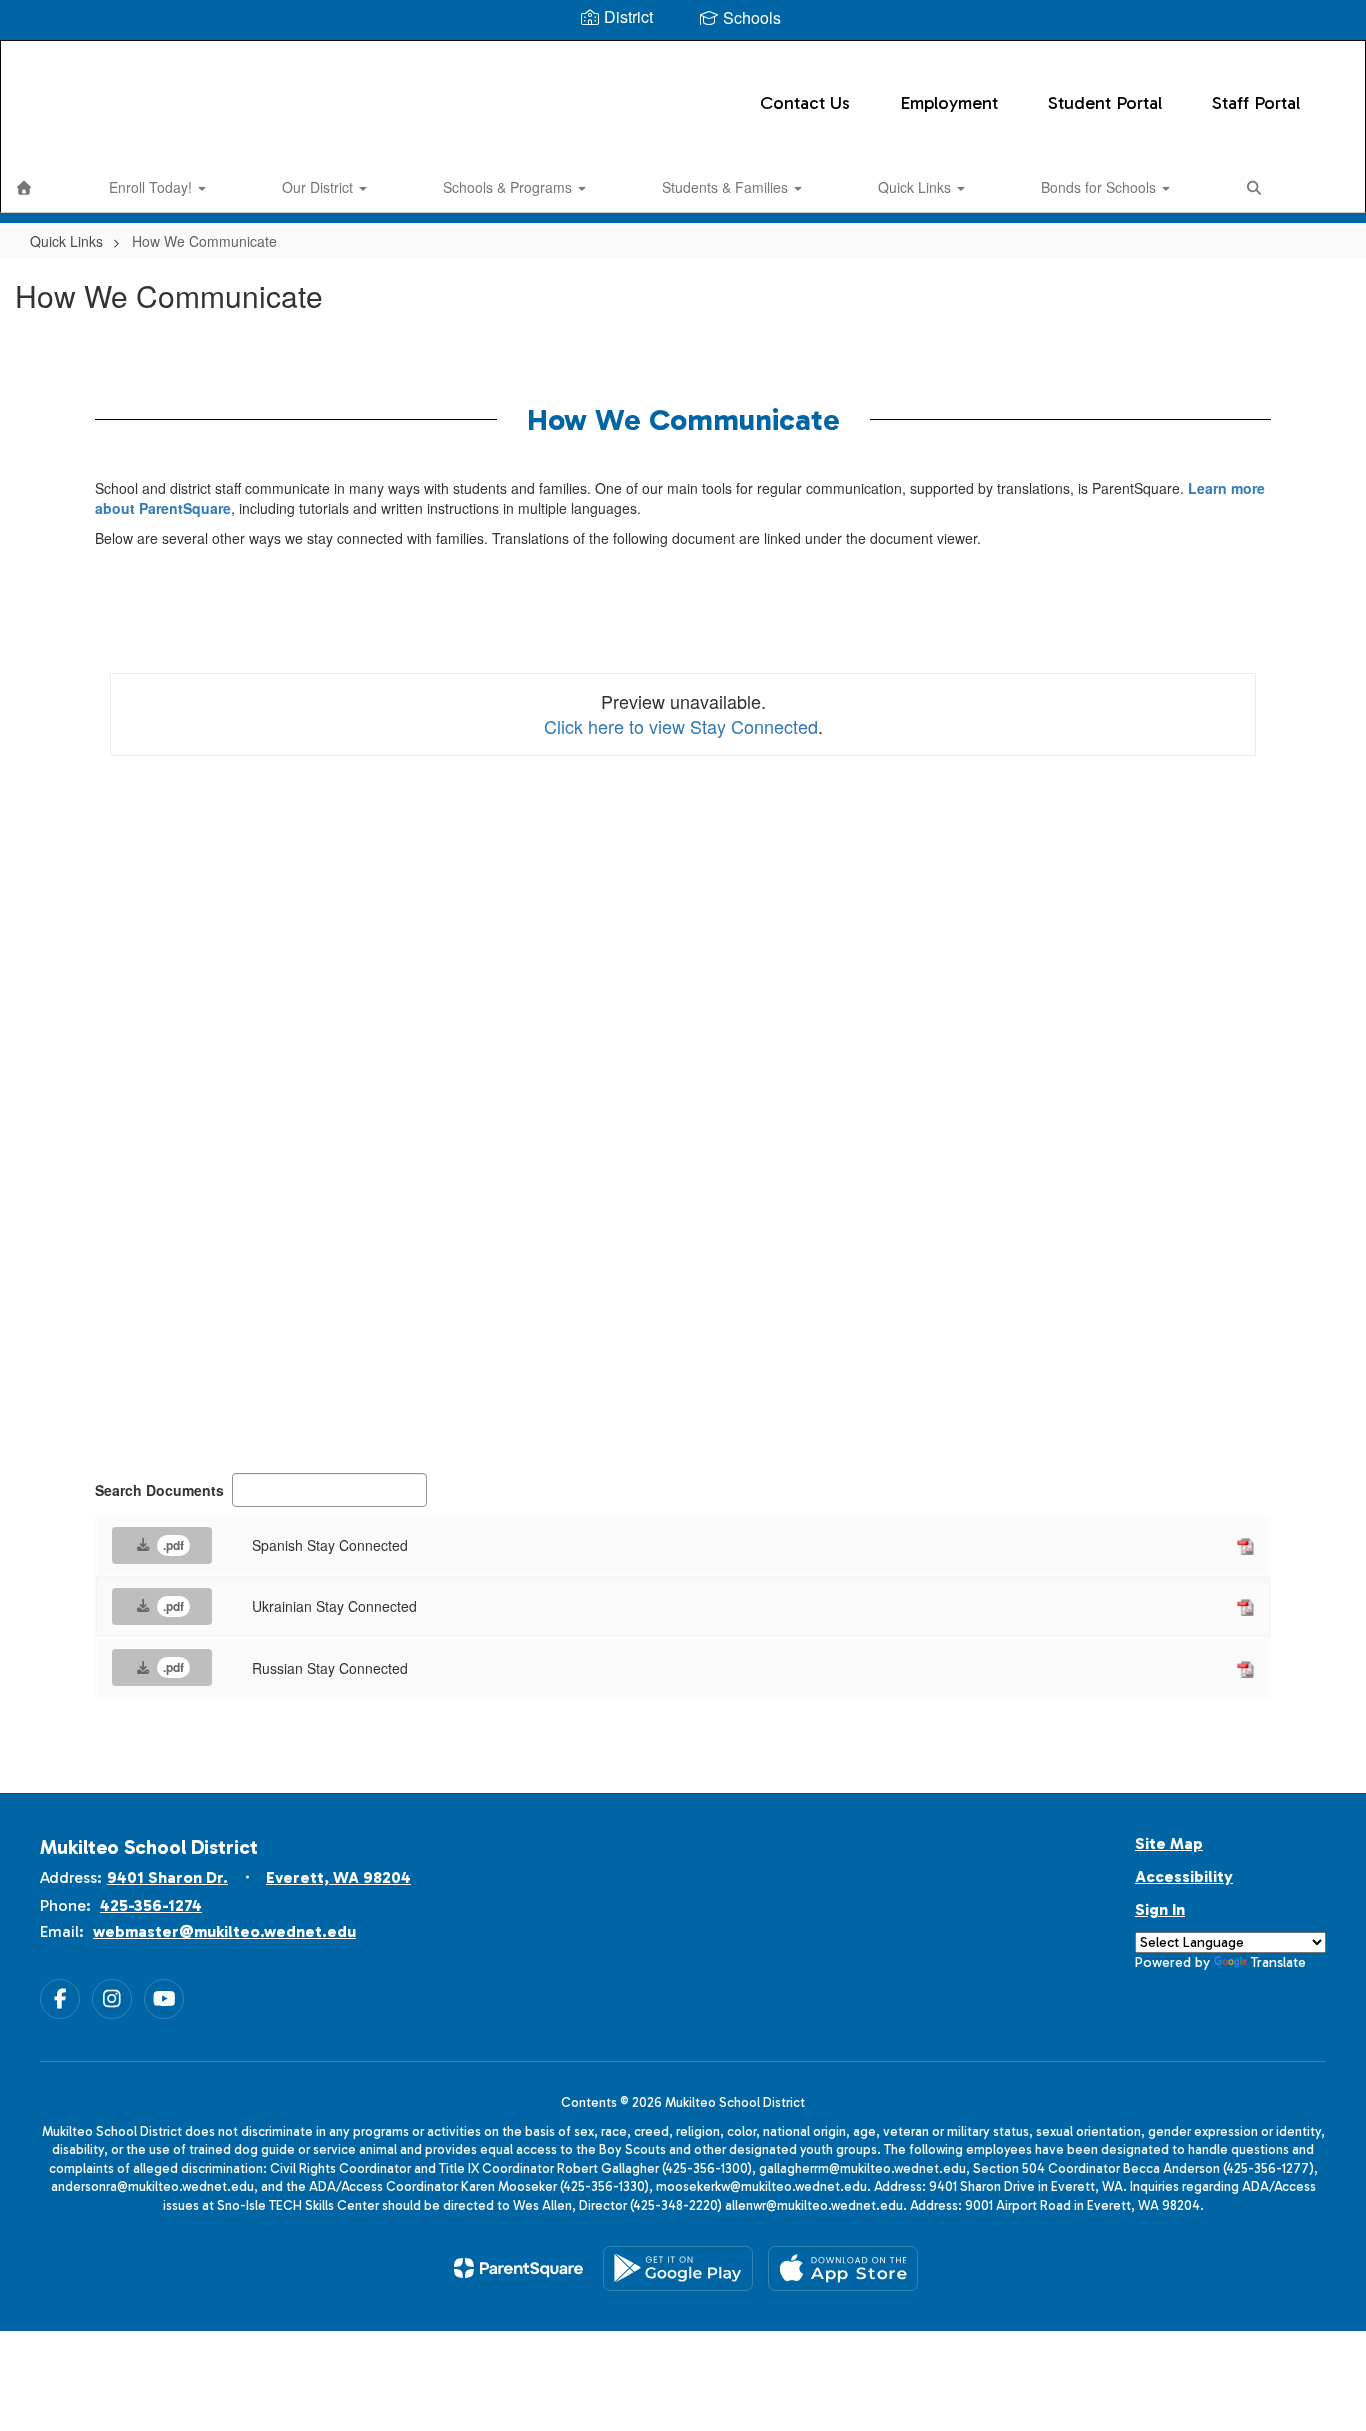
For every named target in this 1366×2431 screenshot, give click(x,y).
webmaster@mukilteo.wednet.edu (224, 1931)
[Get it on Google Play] (678, 2268)
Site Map (1169, 1843)
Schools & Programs (509, 187)
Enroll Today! (152, 187)
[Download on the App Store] (843, 2268)
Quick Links (916, 187)
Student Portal (1105, 103)
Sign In (1160, 1909)
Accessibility (1184, 1876)
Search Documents (159, 1490)
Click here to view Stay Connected (681, 726)
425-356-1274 (151, 1905)
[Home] (24, 187)
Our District (319, 187)
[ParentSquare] (518, 2268)
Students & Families (727, 187)
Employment (949, 103)
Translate (1278, 1962)
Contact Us (805, 103)
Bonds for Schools (1100, 187)
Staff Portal (1256, 103)
